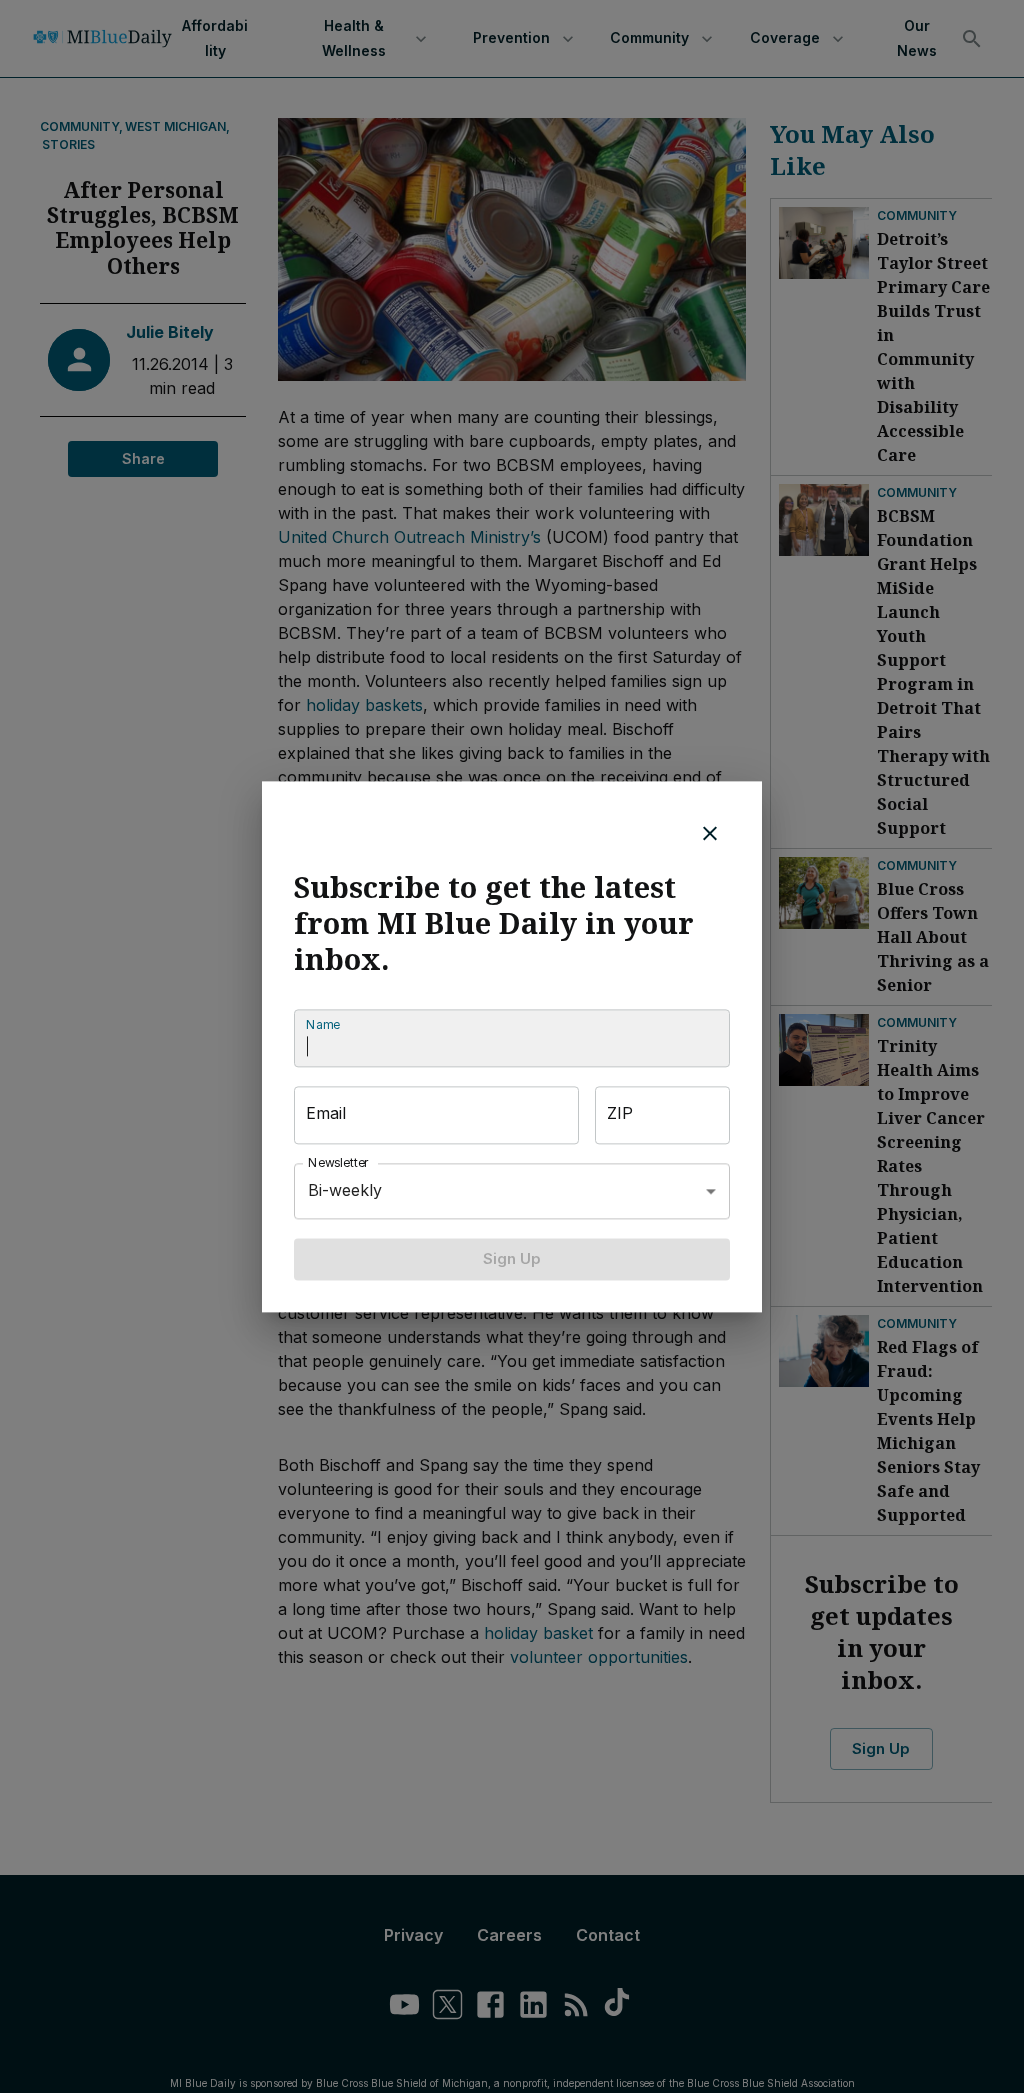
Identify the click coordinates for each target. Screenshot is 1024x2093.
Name (323, 1024)
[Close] (710, 833)
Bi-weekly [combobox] (345, 1190)
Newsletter (339, 1162)
